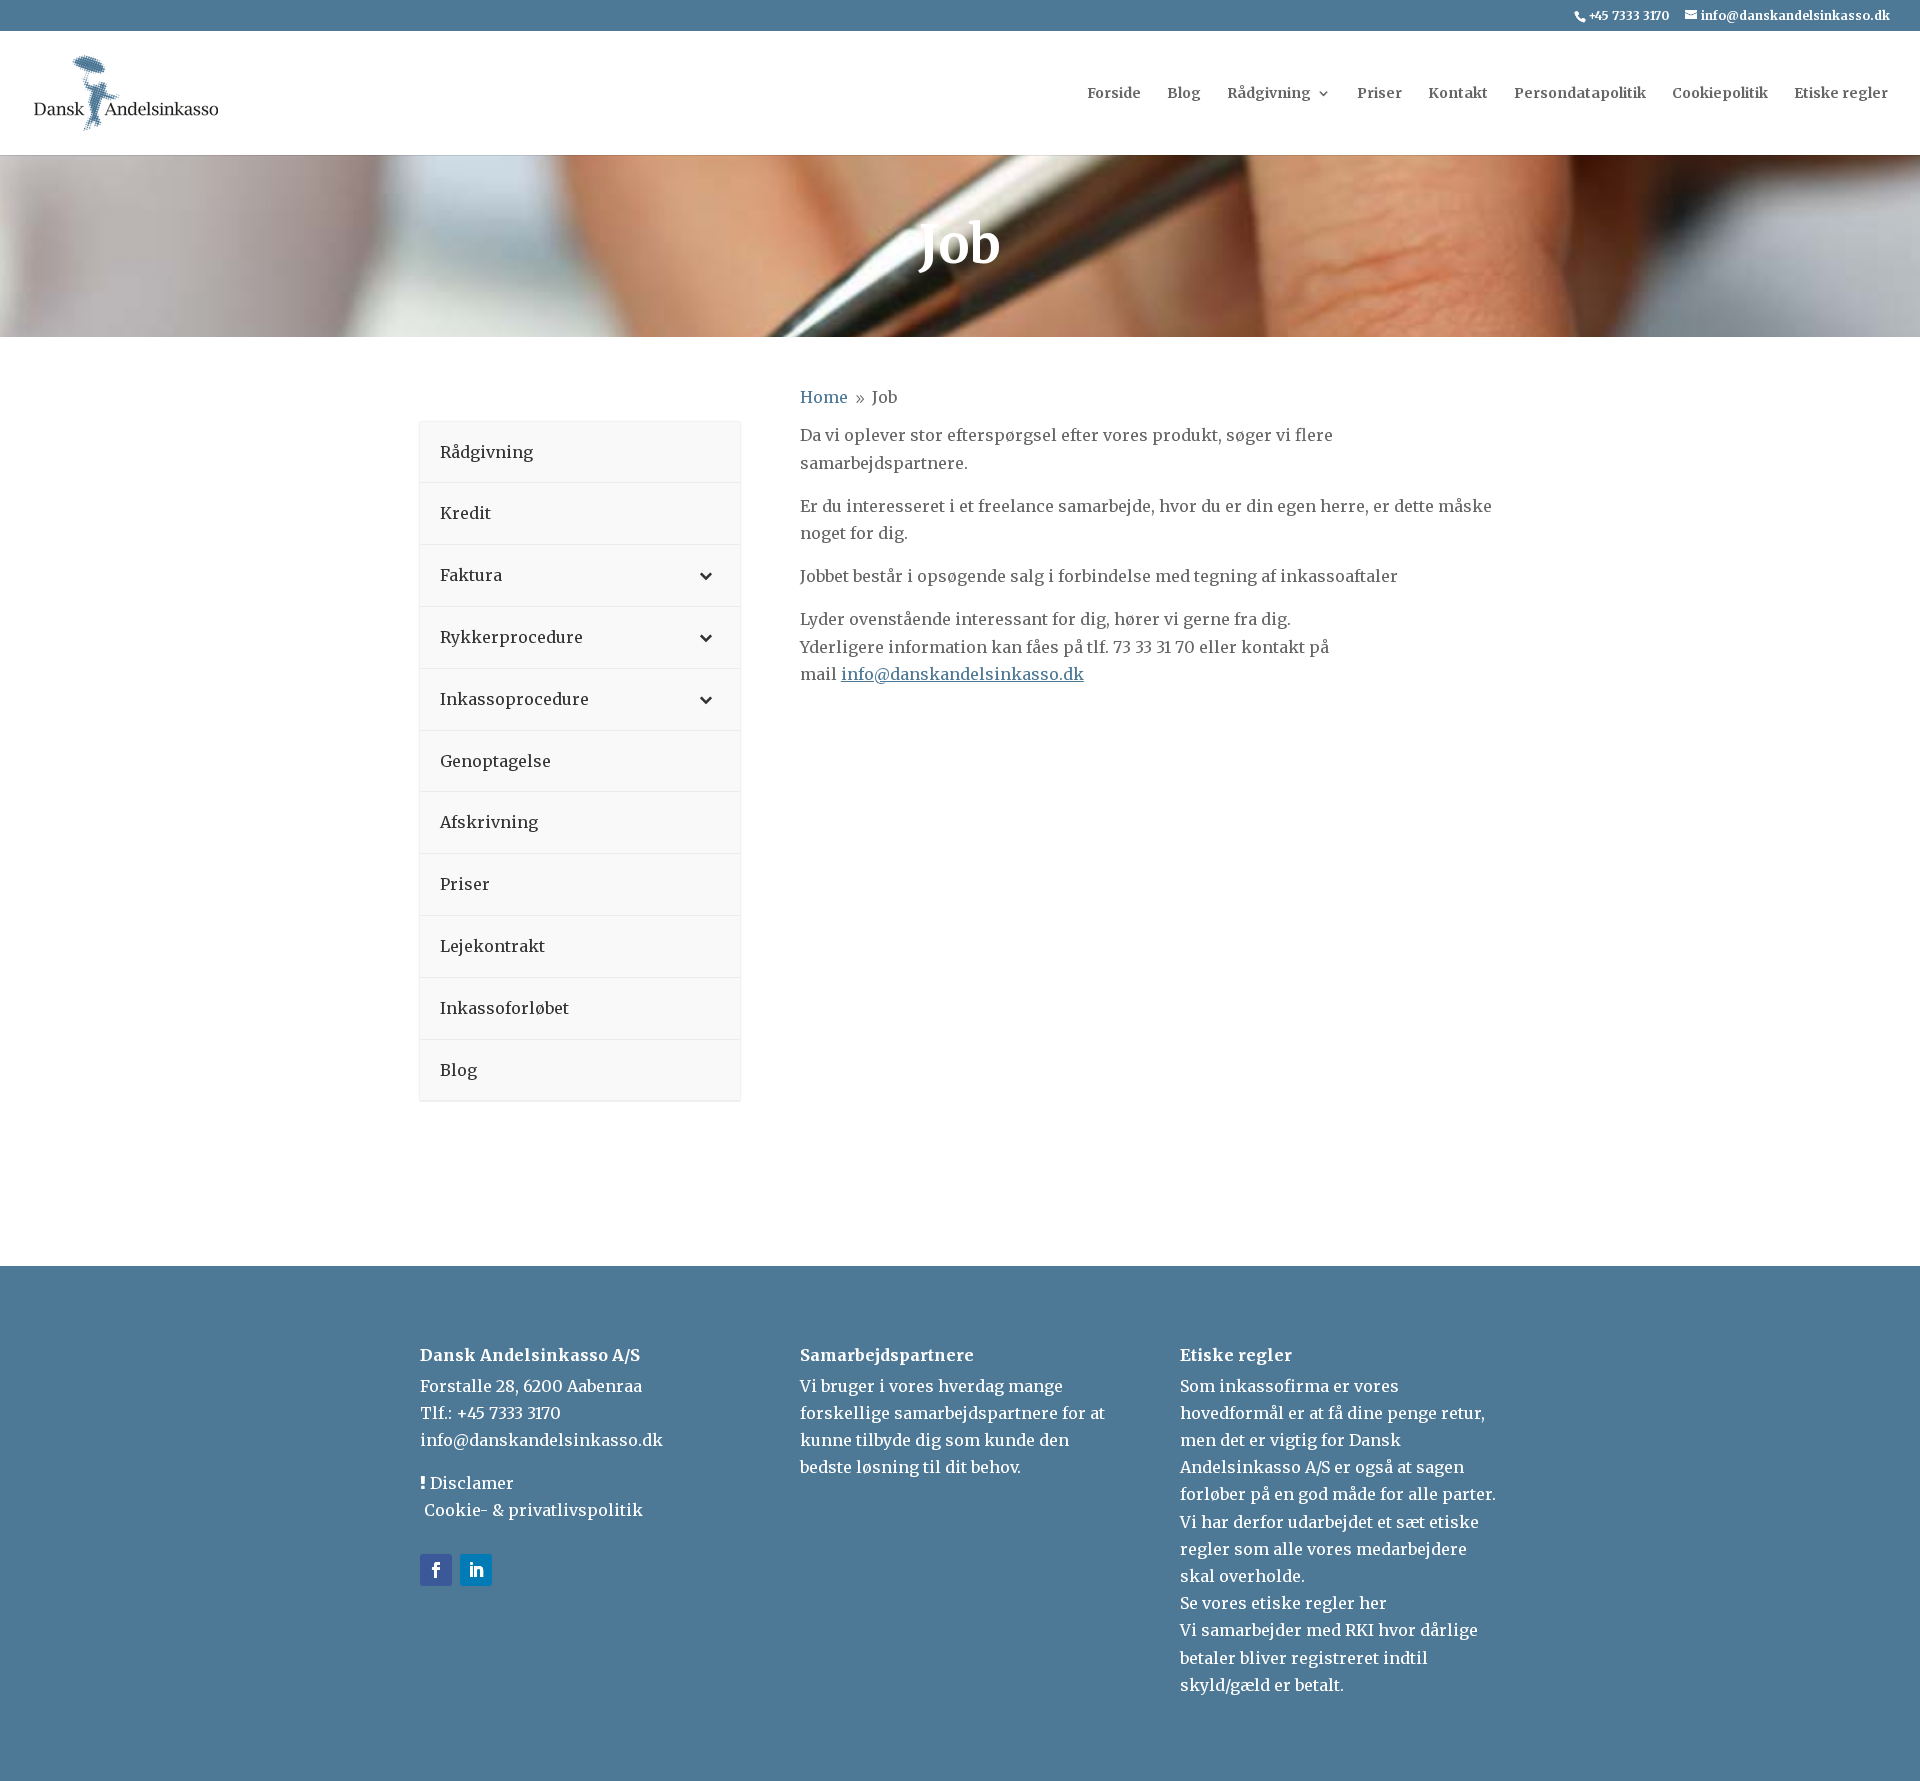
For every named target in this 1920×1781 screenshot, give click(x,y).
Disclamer (470, 1483)
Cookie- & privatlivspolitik (531, 1510)
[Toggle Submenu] (705, 575)
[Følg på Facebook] (436, 1570)
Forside (1114, 94)
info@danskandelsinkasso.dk (541, 1440)
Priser (1379, 94)
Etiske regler (1841, 94)
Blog (1184, 94)
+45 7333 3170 (508, 1413)
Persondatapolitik (1580, 94)
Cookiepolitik (1720, 94)
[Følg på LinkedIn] (476, 1570)
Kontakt (1458, 94)
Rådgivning (1269, 94)
